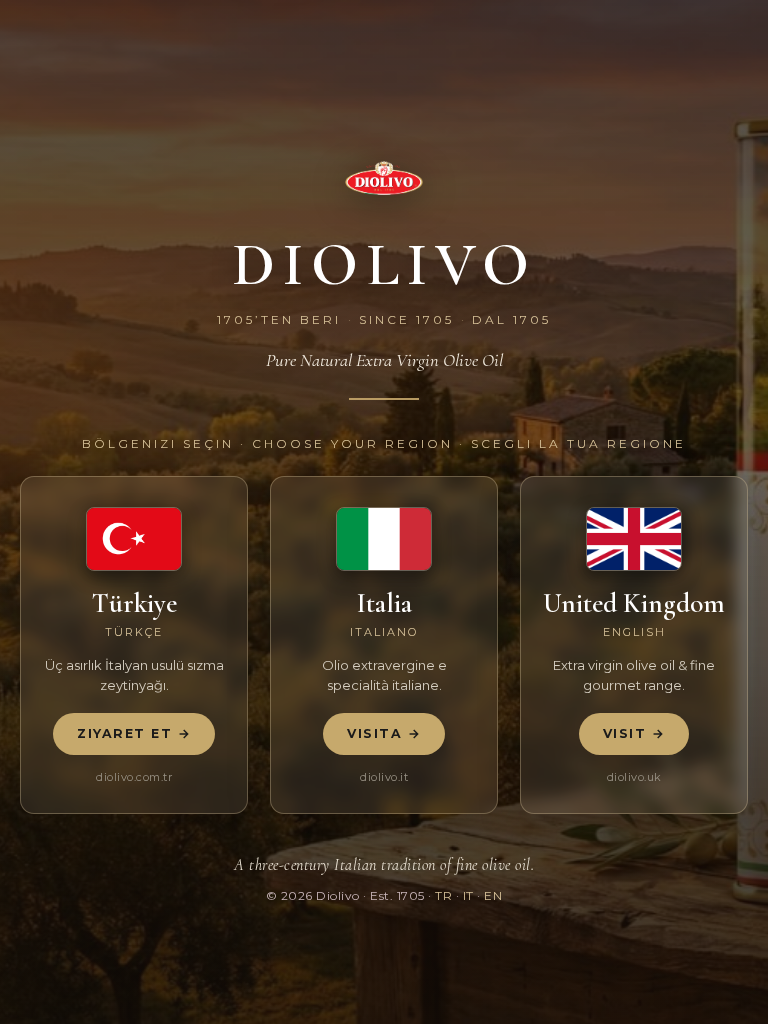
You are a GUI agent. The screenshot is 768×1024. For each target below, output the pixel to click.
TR (443, 895)
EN (493, 895)
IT (468, 895)
